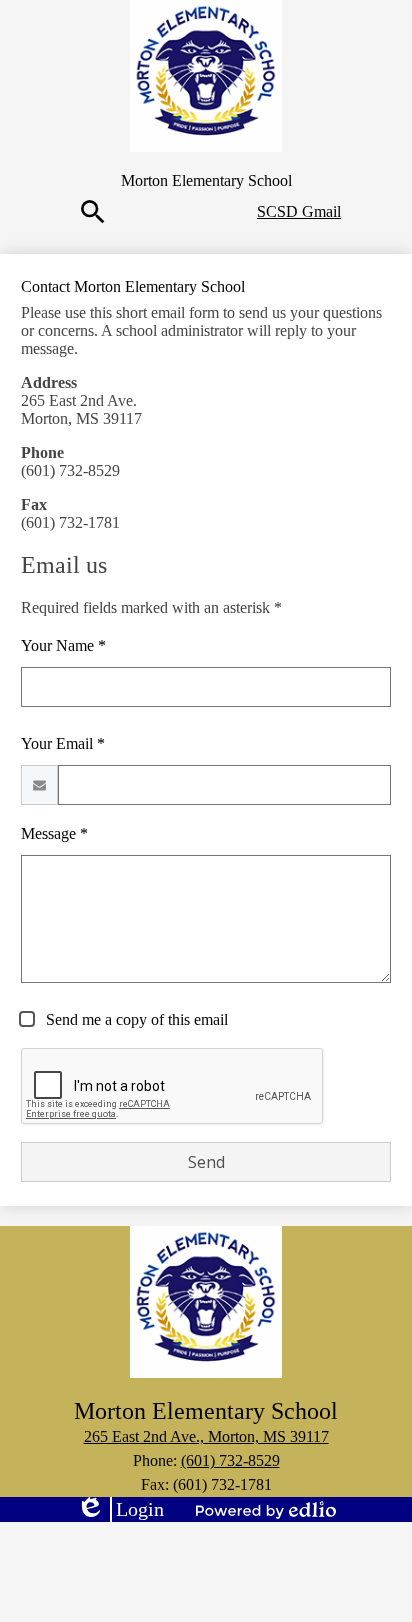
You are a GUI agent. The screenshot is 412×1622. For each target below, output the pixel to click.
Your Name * (63, 645)
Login (120, 1510)
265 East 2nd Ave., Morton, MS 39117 (206, 1436)
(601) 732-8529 (230, 1460)
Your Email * (63, 743)
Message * (54, 833)
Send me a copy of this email (135, 1019)
